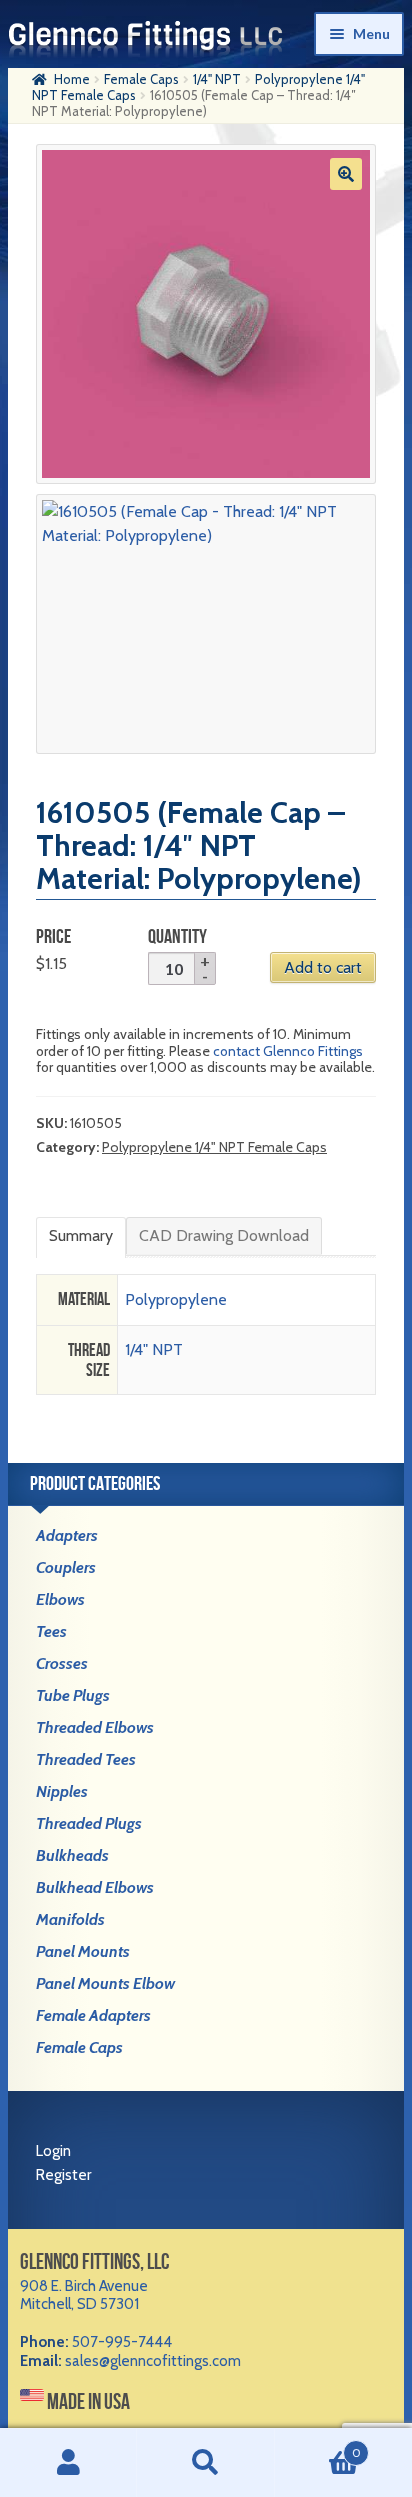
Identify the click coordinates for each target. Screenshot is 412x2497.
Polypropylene (176, 1299)
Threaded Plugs (89, 1823)
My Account (68, 2463)
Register (63, 2175)
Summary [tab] (81, 1235)
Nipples (62, 1791)
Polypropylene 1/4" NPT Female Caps (214, 1147)
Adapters (67, 1535)
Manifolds (70, 1919)
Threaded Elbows (95, 1727)
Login (53, 2151)
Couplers (66, 1567)
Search (205, 2463)
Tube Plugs (73, 1695)
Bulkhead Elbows (95, 1887)
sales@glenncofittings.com (153, 2361)
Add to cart (323, 967)
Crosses (62, 1663)
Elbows (60, 1599)
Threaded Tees (86, 1759)
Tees (51, 1631)
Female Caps (141, 79)
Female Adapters (93, 2015)
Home (72, 79)
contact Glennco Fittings (288, 1051)
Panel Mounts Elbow (105, 1983)
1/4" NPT (217, 79)
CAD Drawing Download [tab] (224, 1235)
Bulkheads (72, 1855)
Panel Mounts (83, 1951)
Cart (318, 2445)
